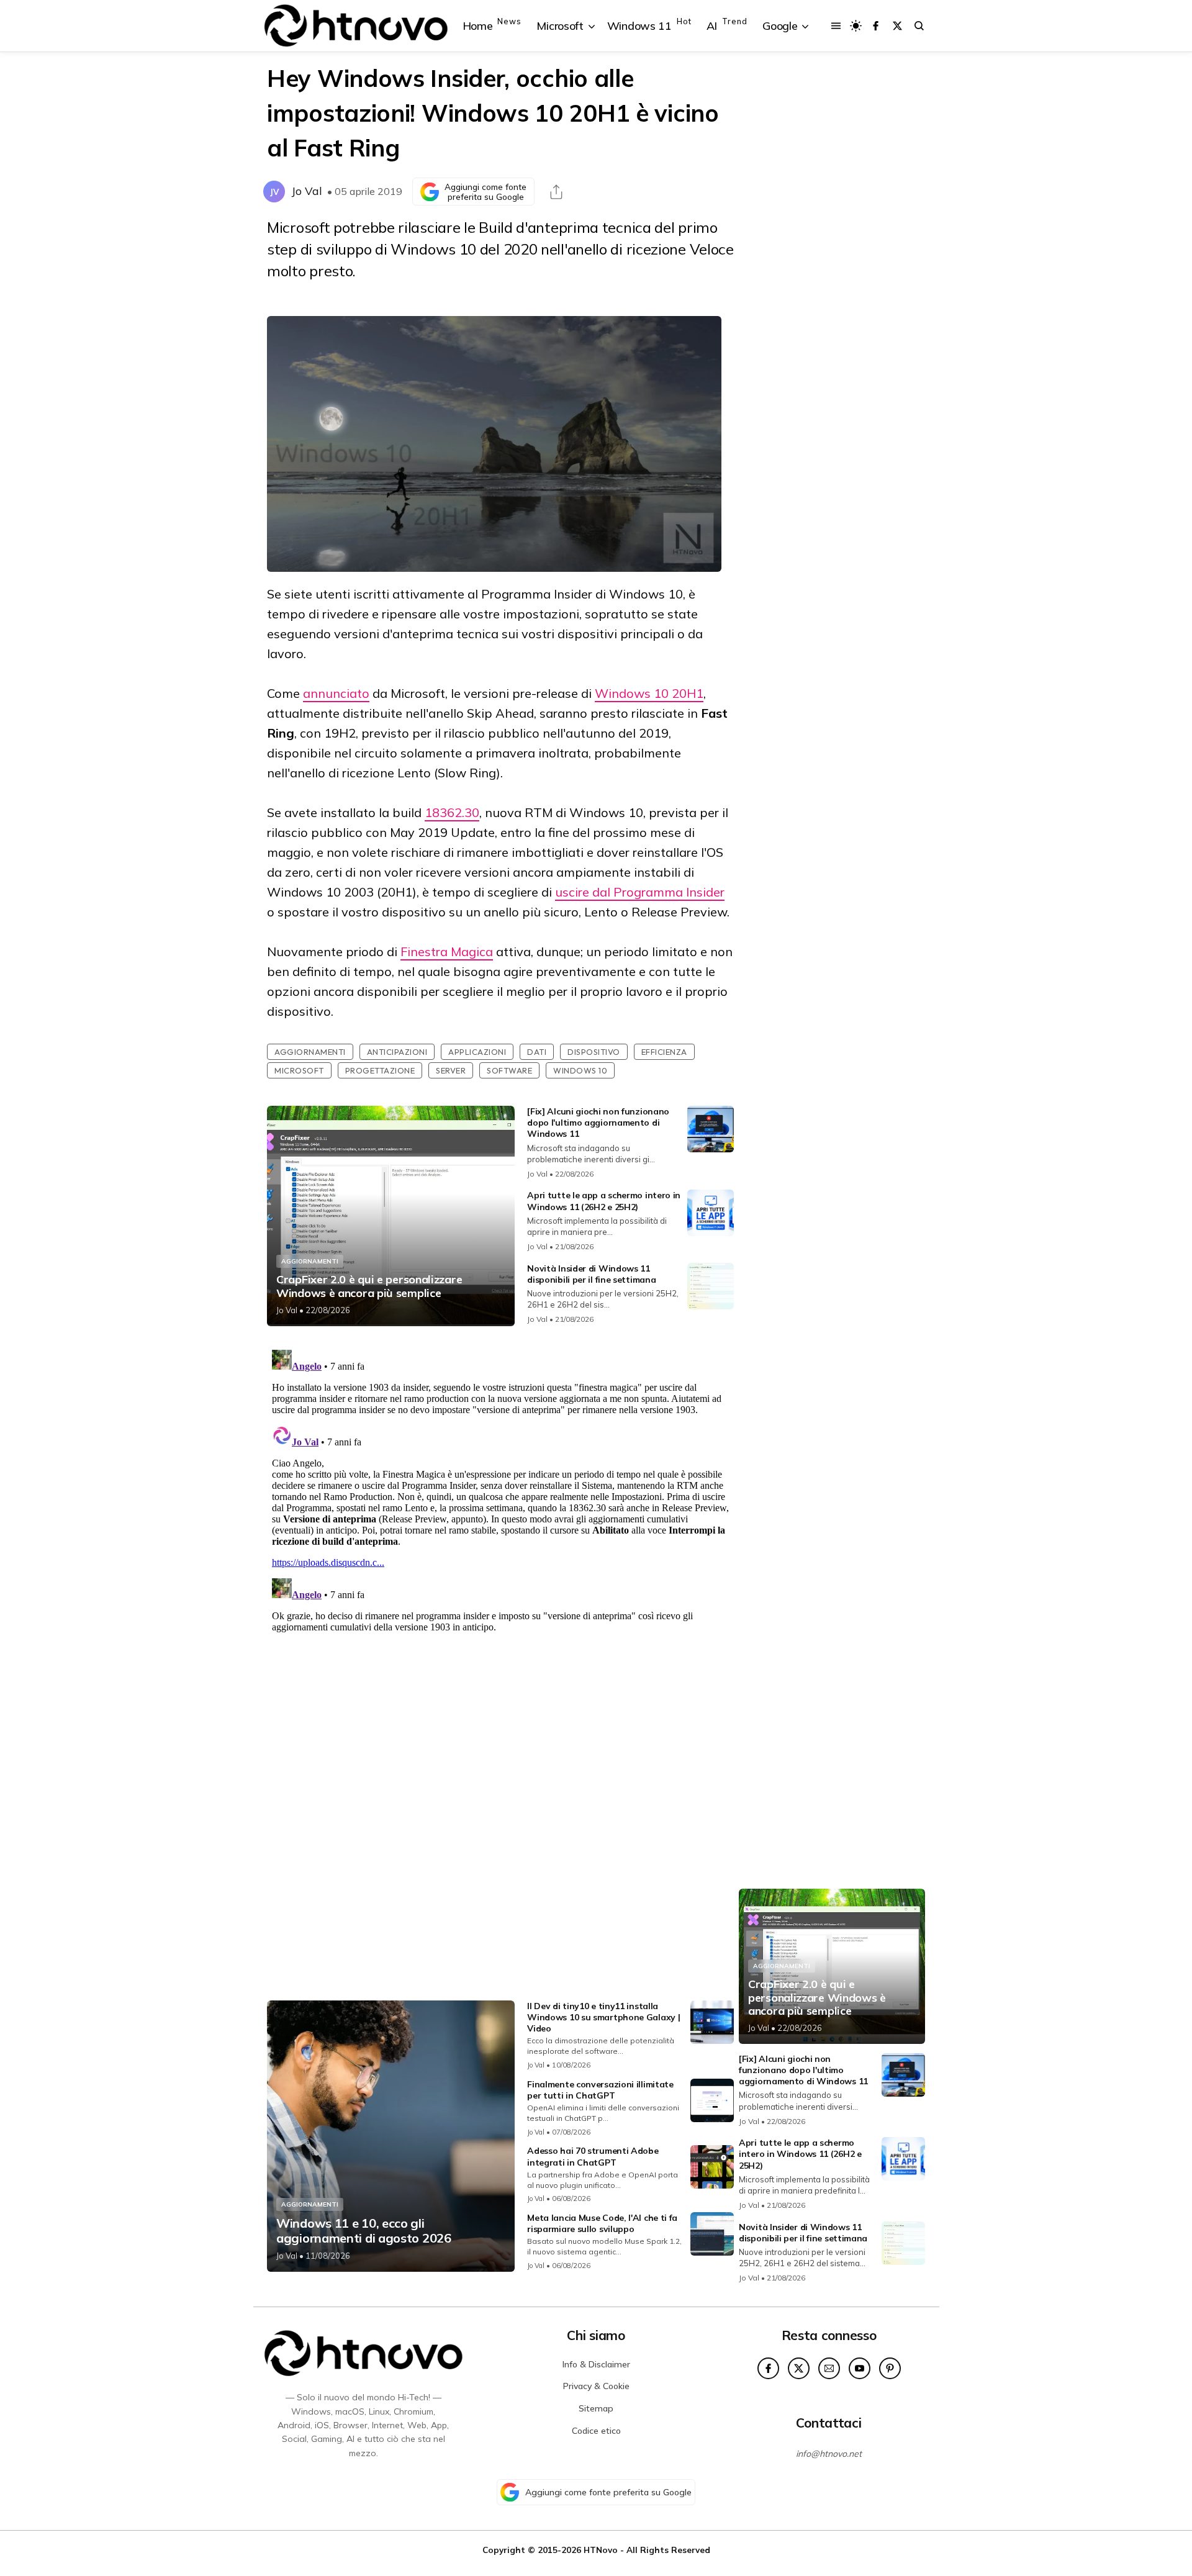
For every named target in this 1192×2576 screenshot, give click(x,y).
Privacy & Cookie (596, 2386)
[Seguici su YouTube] (860, 2368)
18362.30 (452, 812)
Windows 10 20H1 (649, 693)
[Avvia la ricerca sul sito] (919, 26)
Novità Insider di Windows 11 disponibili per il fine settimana (591, 1274)
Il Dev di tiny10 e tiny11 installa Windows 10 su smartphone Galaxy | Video (603, 2017)
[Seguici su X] (897, 26)
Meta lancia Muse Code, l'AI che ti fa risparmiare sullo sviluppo (602, 2223)
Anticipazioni (397, 1052)
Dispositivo (594, 1052)
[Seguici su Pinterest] (890, 2368)
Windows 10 (580, 1070)
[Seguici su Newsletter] (829, 2368)
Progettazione (380, 1070)
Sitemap (596, 2408)
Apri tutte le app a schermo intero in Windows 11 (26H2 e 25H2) (604, 1201)
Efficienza (664, 1052)
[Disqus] (500, 1500)
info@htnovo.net (829, 2454)
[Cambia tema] (856, 26)
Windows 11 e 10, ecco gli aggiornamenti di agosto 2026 (364, 2231)
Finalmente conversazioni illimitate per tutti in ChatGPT (600, 2090)
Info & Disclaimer (596, 2364)
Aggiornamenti (310, 1052)
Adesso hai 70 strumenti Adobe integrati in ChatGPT (593, 2156)
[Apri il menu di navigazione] (836, 26)
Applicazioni (477, 1052)
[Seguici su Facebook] (876, 26)
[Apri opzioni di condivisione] (556, 192)
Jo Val (307, 191)
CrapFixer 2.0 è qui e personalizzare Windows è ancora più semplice (369, 1286)
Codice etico (596, 2431)
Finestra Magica (447, 951)
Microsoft (299, 1070)
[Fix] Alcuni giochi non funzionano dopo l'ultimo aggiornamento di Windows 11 (598, 1123)
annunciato (336, 693)
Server (451, 1070)
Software (509, 1070)
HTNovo (601, 2550)
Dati (537, 1052)
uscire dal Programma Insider (640, 892)
